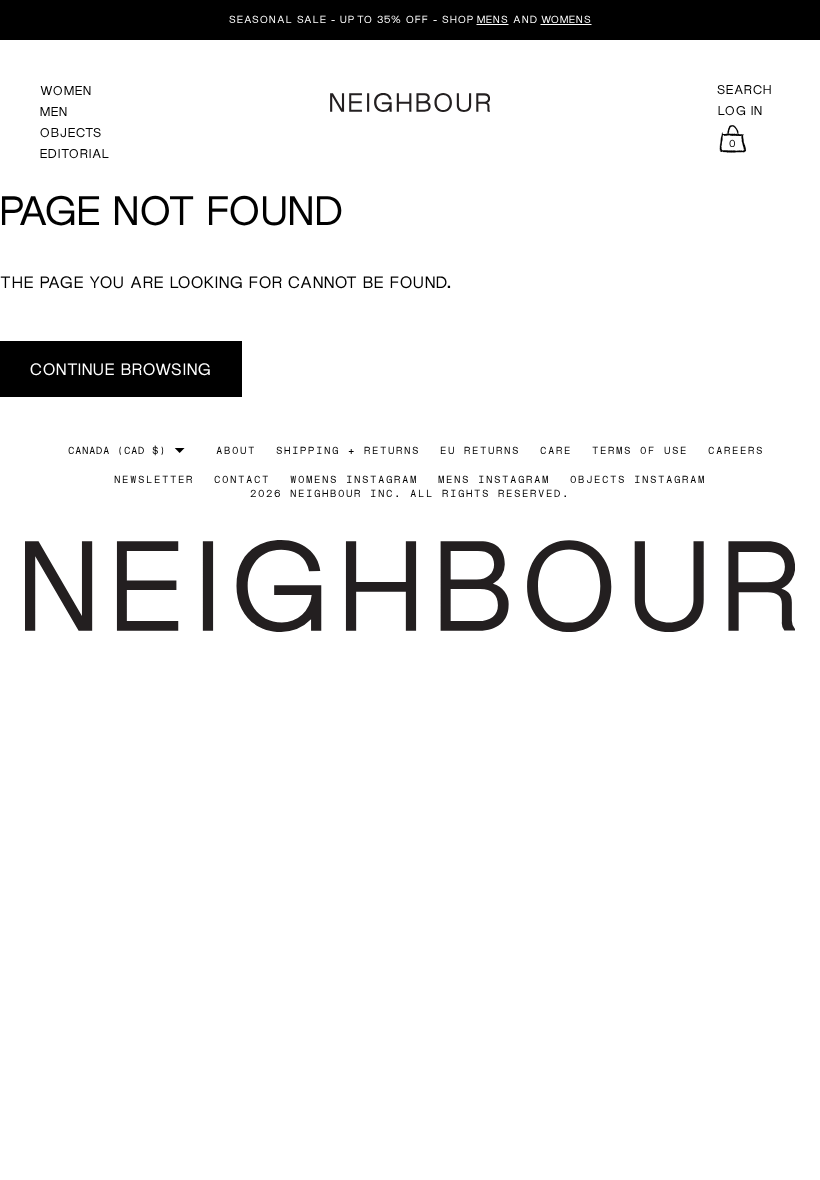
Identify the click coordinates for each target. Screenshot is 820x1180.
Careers (736, 450)
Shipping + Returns (348, 450)
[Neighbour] (410, 99)
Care (556, 450)
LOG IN (740, 111)
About (236, 450)
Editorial (75, 153)
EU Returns (480, 450)
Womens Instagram (354, 479)
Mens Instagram (494, 479)
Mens (493, 19)
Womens (566, 19)
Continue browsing (121, 368)
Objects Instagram (638, 479)
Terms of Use (640, 450)
